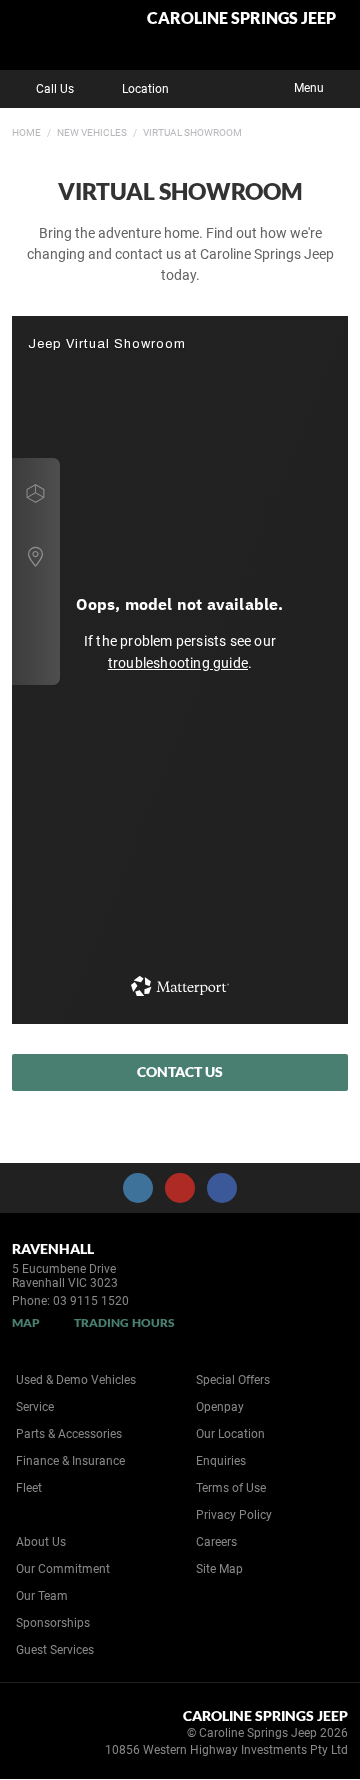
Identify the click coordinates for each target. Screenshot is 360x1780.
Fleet (29, 1488)
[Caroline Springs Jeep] (64, 35)
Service (35, 1407)
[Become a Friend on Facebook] (222, 1188)
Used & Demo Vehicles (76, 1380)
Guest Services (55, 1650)
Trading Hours (124, 1322)
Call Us (55, 89)
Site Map (219, 1569)
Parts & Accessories (69, 1434)
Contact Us (180, 1071)
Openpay (220, 1407)
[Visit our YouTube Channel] (180, 1188)
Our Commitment (63, 1569)
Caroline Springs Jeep (241, 18)
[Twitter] (27, 130)
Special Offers (233, 1380)
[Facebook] (8, 130)
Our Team (42, 1596)
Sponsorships (53, 1623)
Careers (216, 1542)
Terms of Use (231, 1488)
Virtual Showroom (192, 132)
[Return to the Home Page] (48, 1736)
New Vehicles (92, 132)
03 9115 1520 (91, 1301)
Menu (309, 88)
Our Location (230, 1434)
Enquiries (221, 1461)
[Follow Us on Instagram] (138, 1188)
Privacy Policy (234, 1515)
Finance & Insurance (70, 1461)
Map (26, 1322)
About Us (41, 1542)
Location (145, 89)
